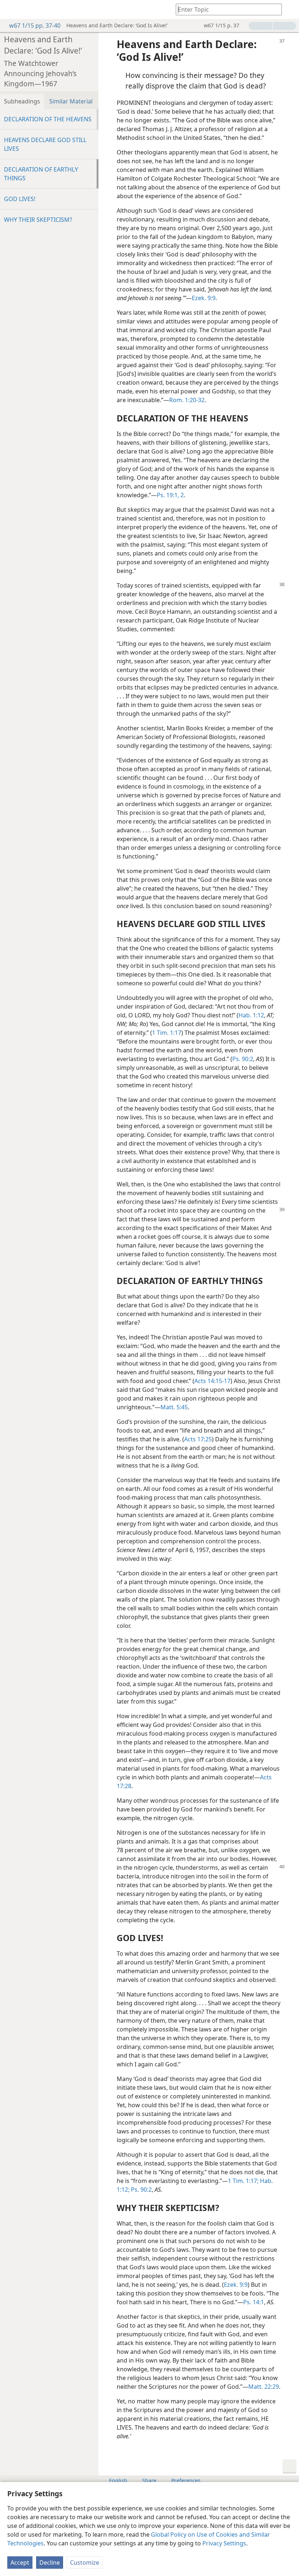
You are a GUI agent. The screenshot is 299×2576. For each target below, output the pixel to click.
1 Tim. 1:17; (243, 2181)
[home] (11, 9)
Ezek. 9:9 (204, 298)
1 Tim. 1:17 (167, 1033)
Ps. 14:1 (254, 2302)
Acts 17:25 (198, 1439)
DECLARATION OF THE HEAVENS (48, 119)
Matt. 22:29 (264, 2387)
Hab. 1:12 (251, 1015)
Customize (85, 2563)
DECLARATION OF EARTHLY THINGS (41, 174)
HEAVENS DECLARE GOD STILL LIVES (45, 144)
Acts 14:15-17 (212, 1381)
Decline (50, 2563)
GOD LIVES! (20, 199)
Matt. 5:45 (174, 1407)
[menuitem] (11, 9)
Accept (20, 2563)
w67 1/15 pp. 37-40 (35, 25)
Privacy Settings (224, 2543)
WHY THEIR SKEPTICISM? (38, 220)
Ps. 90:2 (243, 1059)
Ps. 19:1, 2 (170, 495)
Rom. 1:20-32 (187, 400)
